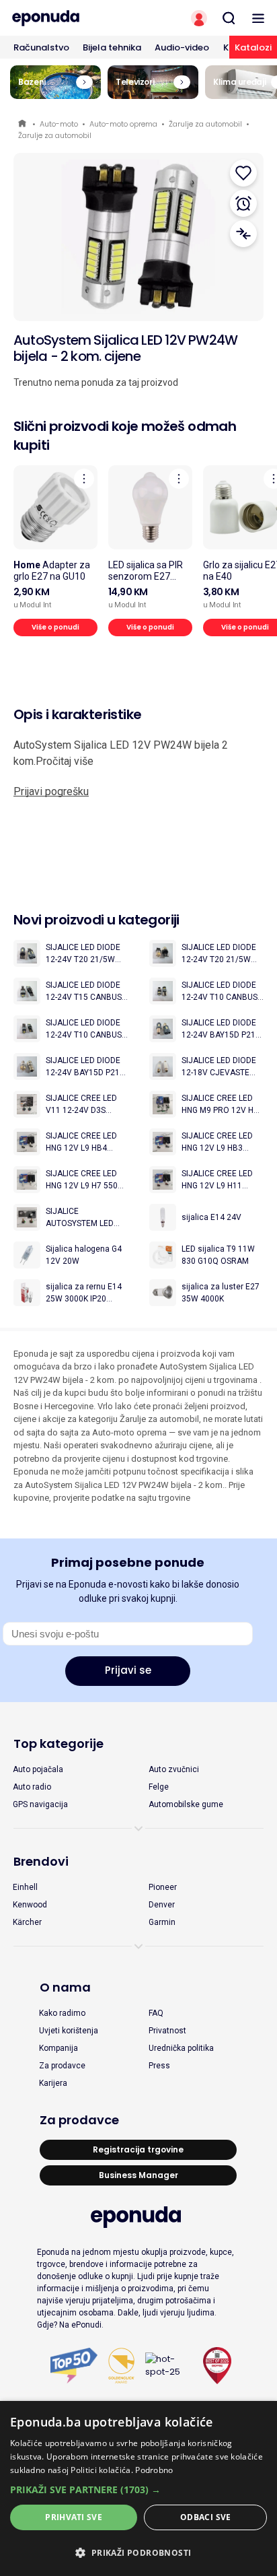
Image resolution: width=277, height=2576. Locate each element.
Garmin (162, 1922)
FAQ (156, 2013)
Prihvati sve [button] (74, 2517)
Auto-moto (59, 124)
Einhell (25, 1887)
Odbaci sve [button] (206, 2517)
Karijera (53, 2083)
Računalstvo (41, 47)
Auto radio (32, 1787)
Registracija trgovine (138, 2149)
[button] (138, 2489)
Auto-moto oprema (123, 124)
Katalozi (253, 47)
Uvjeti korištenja (69, 2031)
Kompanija (58, 2048)
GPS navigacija (40, 1804)
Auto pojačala (38, 1769)
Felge (159, 1787)
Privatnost (167, 2031)
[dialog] (138, 2488)
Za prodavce (62, 2066)
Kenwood (30, 1905)
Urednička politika (181, 2048)
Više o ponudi (55, 627)
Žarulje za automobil (205, 124)
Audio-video (182, 47)
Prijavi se (128, 1670)
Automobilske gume (186, 1804)
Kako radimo (62, 2013)
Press (159, 2066)
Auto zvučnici (174, 1769)
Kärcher (27, 1922)
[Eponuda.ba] (69, 18)
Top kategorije (58, 1743)
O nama (65, 1987)
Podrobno (154, 2470)
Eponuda (23, 124)
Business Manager (138, 2175)
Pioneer (163, 1887)
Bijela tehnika (112, 47)
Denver (162, 1905)
